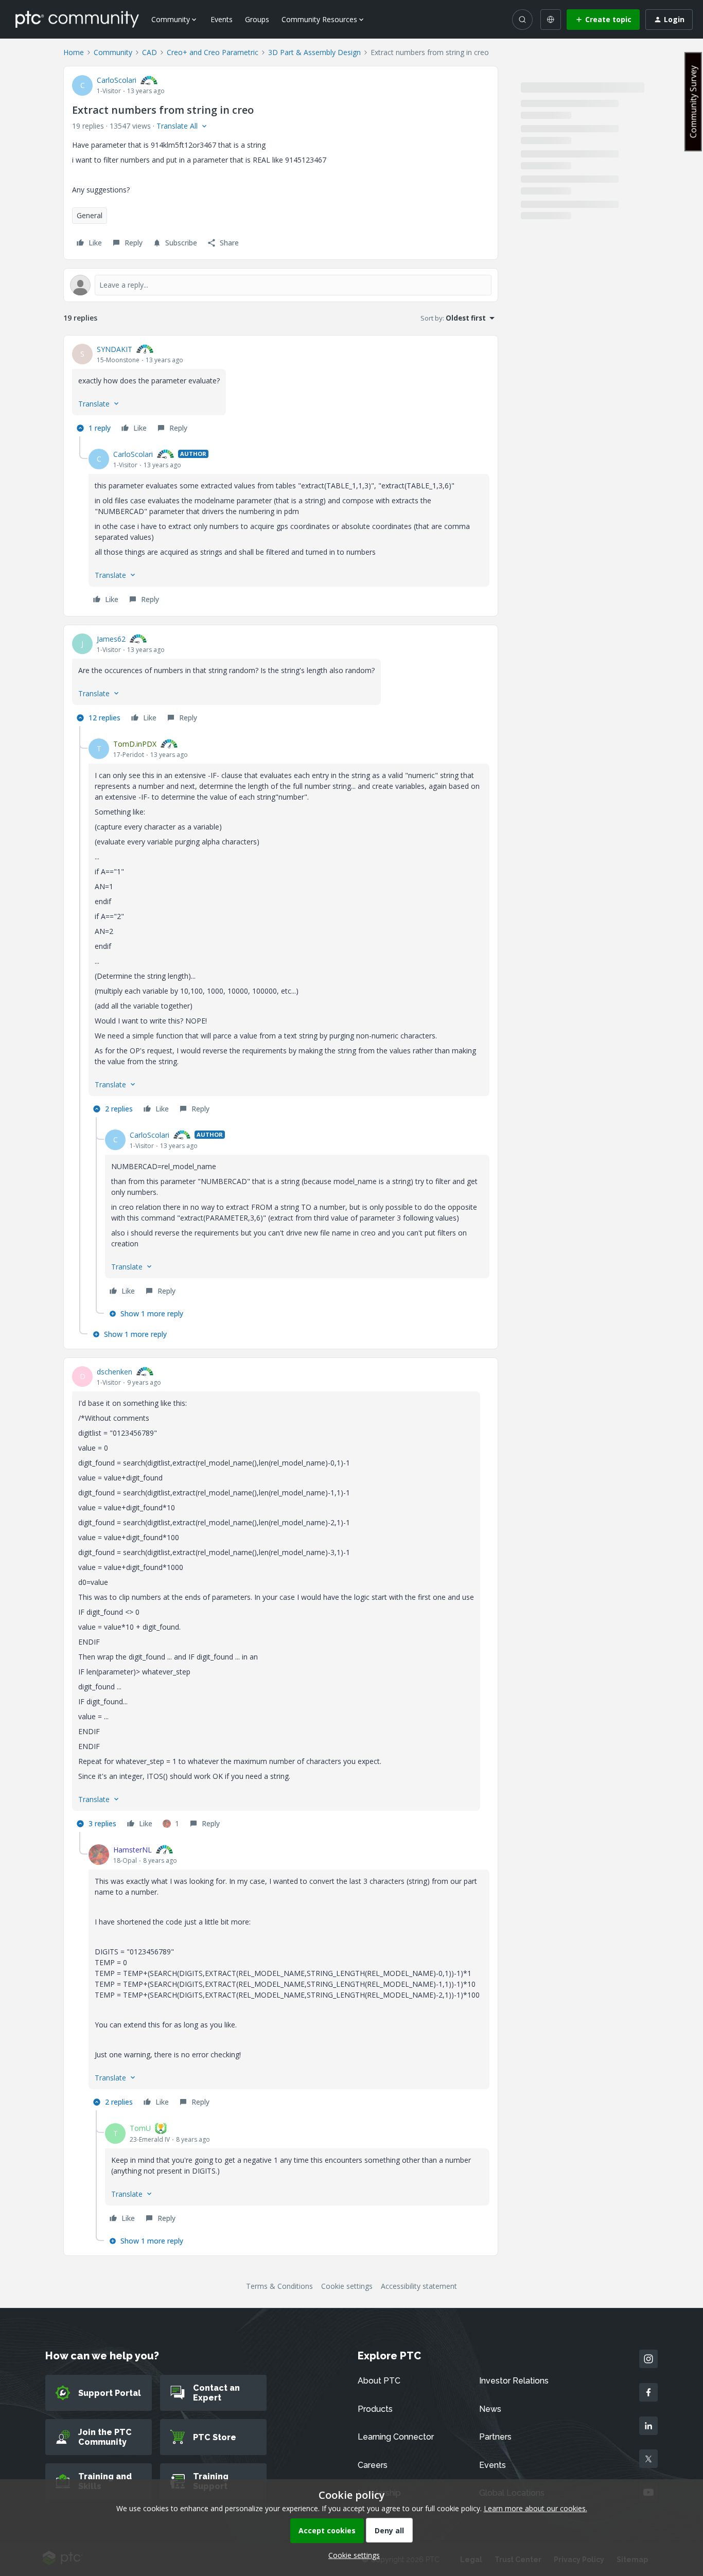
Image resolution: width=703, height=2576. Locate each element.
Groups (257, 19)
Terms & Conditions (279, 2286)
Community (113, 52)
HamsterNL (133, 1850)
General (90, 215)
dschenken (115, 1372)
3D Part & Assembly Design (314, 52)
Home (74, 52)
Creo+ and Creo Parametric (213, 52)
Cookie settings (347, 2286)
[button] (603, 20)
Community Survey (693, 102)
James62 (111, 639)
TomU (140, 2128)
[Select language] (551, 20)
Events (222, 19)
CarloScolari (117, 80)
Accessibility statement (419, 2286)
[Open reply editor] (281, 285)
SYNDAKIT (115, 349)
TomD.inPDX (135, 744)
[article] (281, 390)
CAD (150, 52)
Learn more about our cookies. (535, 2508)
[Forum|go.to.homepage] (77, 19)
